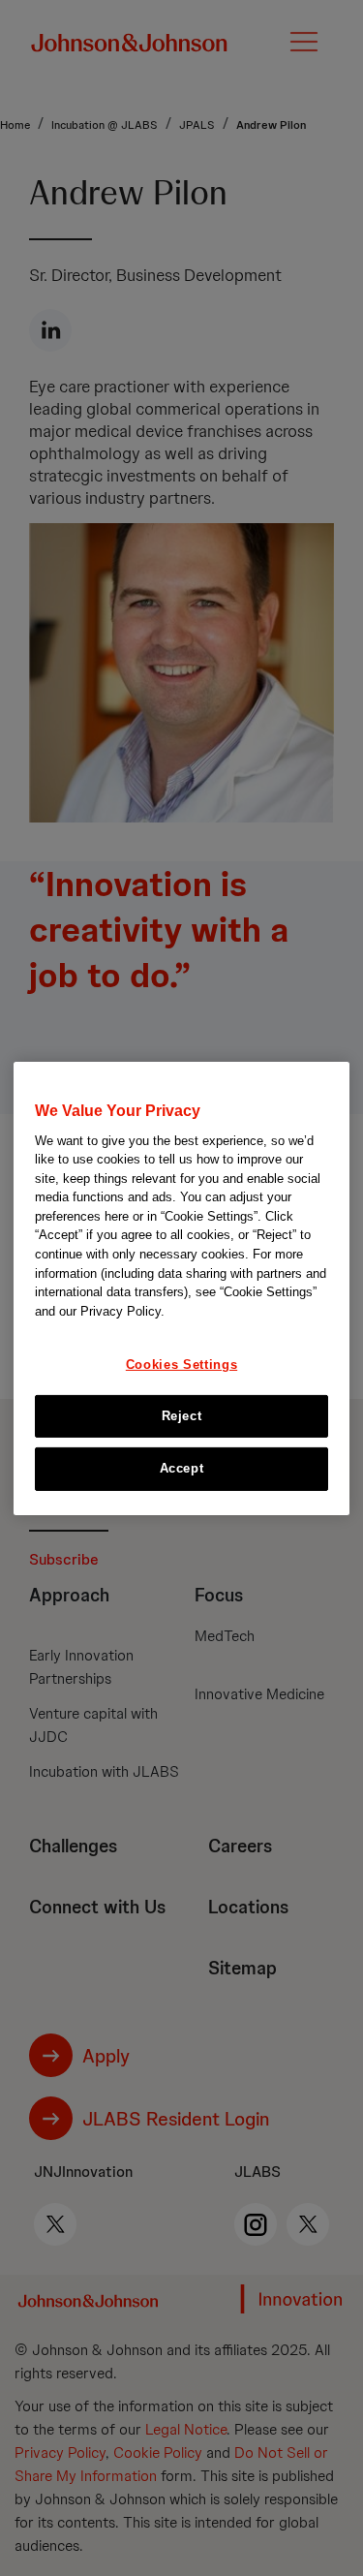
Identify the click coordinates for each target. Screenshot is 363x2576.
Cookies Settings (181, 1365)
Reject (182, 1416)
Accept (182, 1468)
